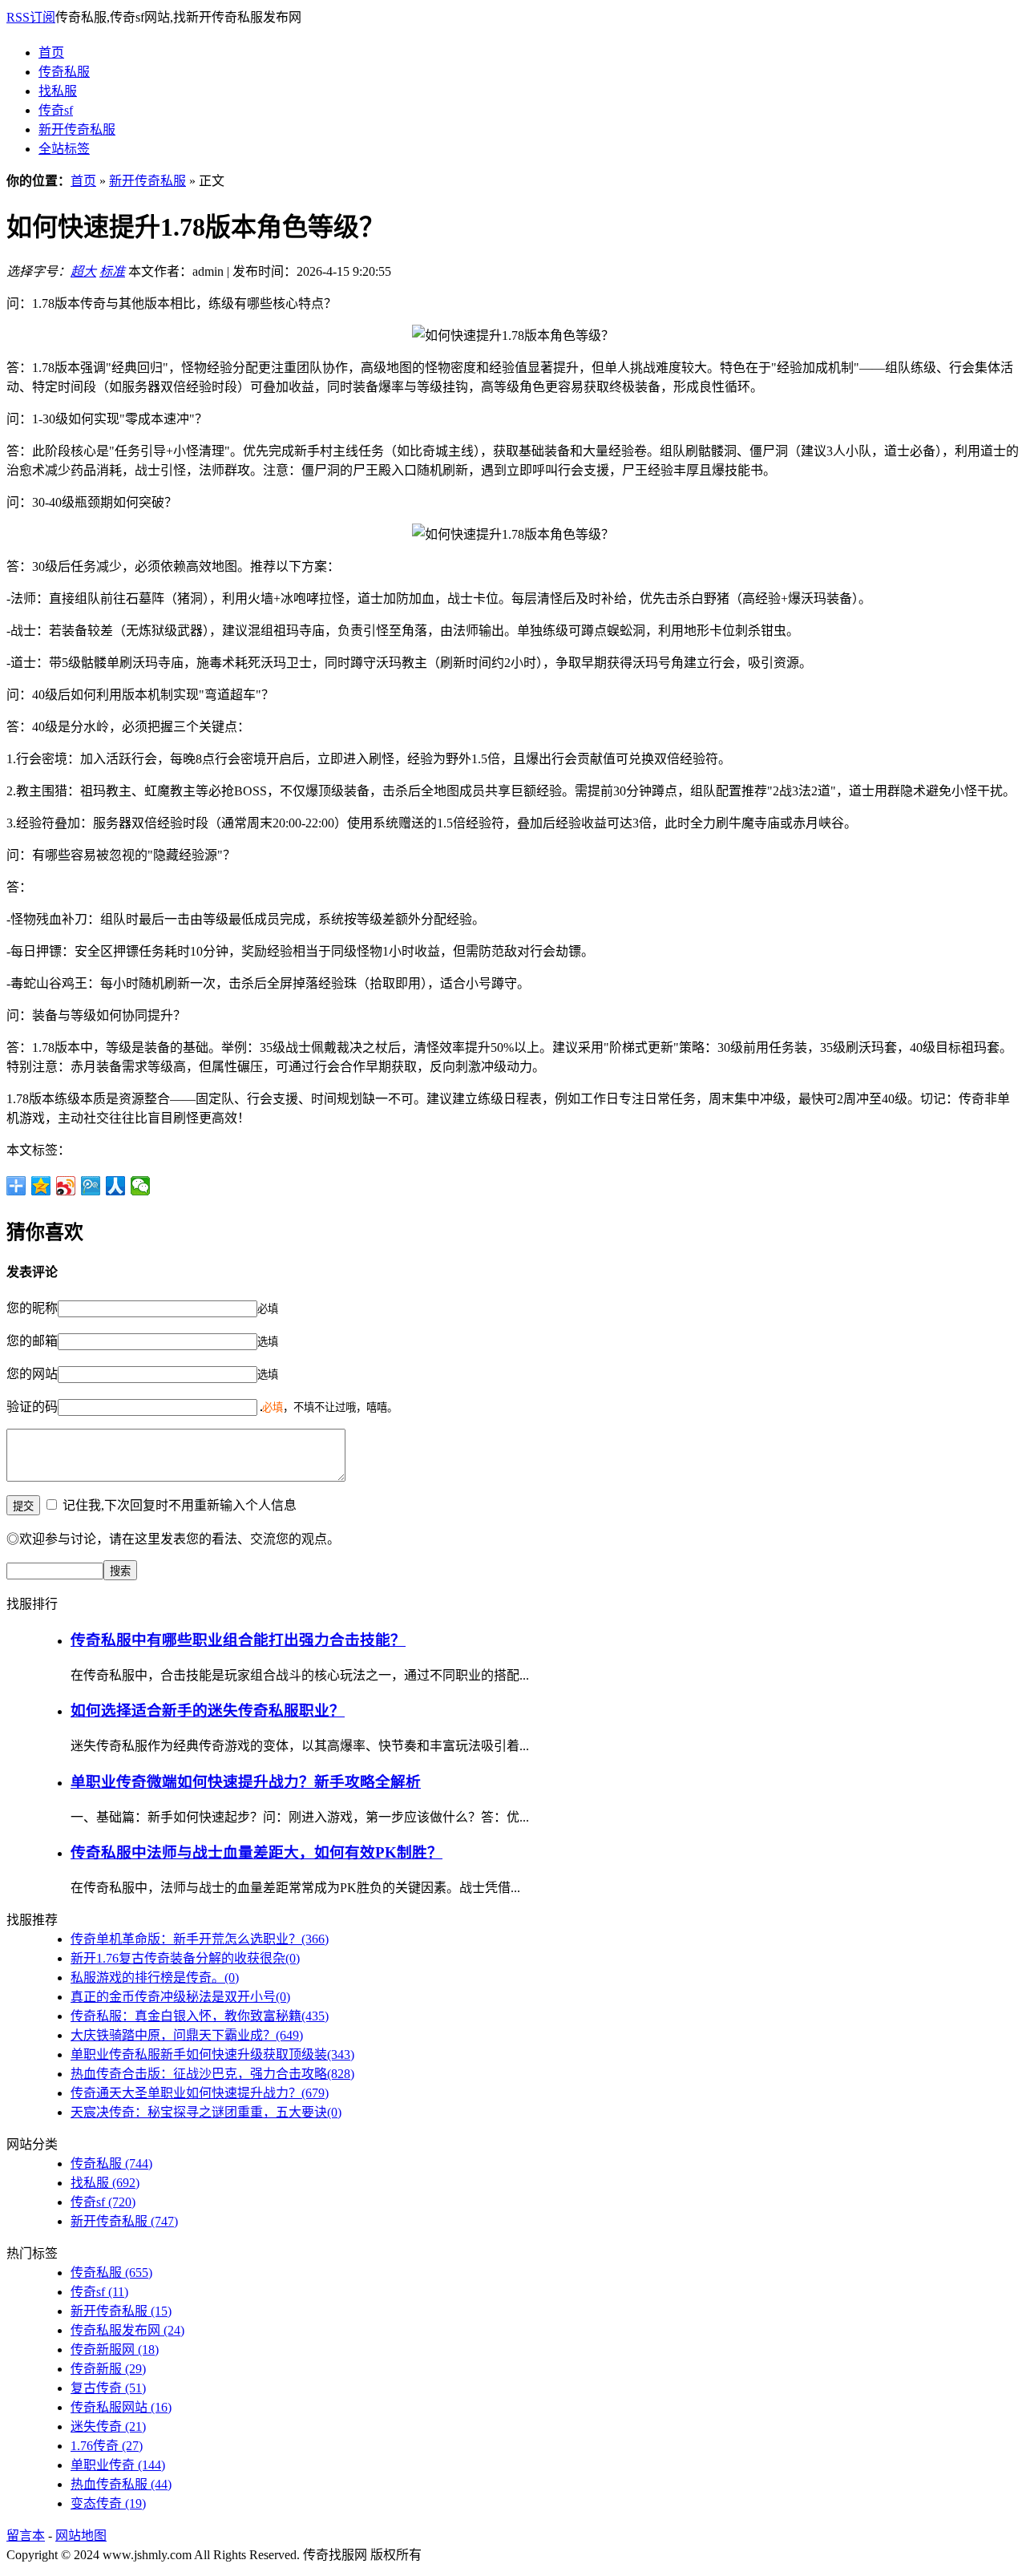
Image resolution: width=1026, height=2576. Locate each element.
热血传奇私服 (121, 2484)
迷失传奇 (108, 2426)
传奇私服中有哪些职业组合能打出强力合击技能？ (238, 1640)
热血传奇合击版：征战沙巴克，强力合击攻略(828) (212, 2074)
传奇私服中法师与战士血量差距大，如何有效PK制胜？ (256, 1852)
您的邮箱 (32, 1341)
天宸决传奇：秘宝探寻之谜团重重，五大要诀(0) (206, 2112)
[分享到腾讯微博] (91, 1186)
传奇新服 (108, 2369)
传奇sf (56, 110)
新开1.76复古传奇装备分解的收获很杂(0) (185, 1958)
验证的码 (32, 1407)
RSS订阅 (31, 17)
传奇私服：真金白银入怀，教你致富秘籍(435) (200, 2016)
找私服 (58, 91)
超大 (83, 271)
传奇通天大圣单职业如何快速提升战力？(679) (200, 2093)
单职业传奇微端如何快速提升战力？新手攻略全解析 (246, 1782)
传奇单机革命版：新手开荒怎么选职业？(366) (200, 1939)
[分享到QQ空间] (41, 1186)
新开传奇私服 (77, 129)
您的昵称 (32, 1308)
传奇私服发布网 (127, 2330)
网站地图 (81, 2536)
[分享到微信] (141, 1186)
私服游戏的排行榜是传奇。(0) (155, 1977)
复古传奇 (108, 2388)
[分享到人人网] (116, 1186)
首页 (51, 53)
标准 (112, 271)
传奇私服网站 (121, 2407)
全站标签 (64, 149)
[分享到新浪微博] (66, 1186)
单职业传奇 (118, 2465)
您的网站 (32, 1374)
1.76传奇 (107, 2446)
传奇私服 (64, 72)
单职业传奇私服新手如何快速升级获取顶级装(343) (212, 2054)
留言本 (26, 2536)
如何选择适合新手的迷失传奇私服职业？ (208, 1711)
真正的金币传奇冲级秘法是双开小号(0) (180, 1997)
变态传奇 (108, 2503)
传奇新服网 (115, 2350)
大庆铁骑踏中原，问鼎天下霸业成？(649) (187, 2035)
